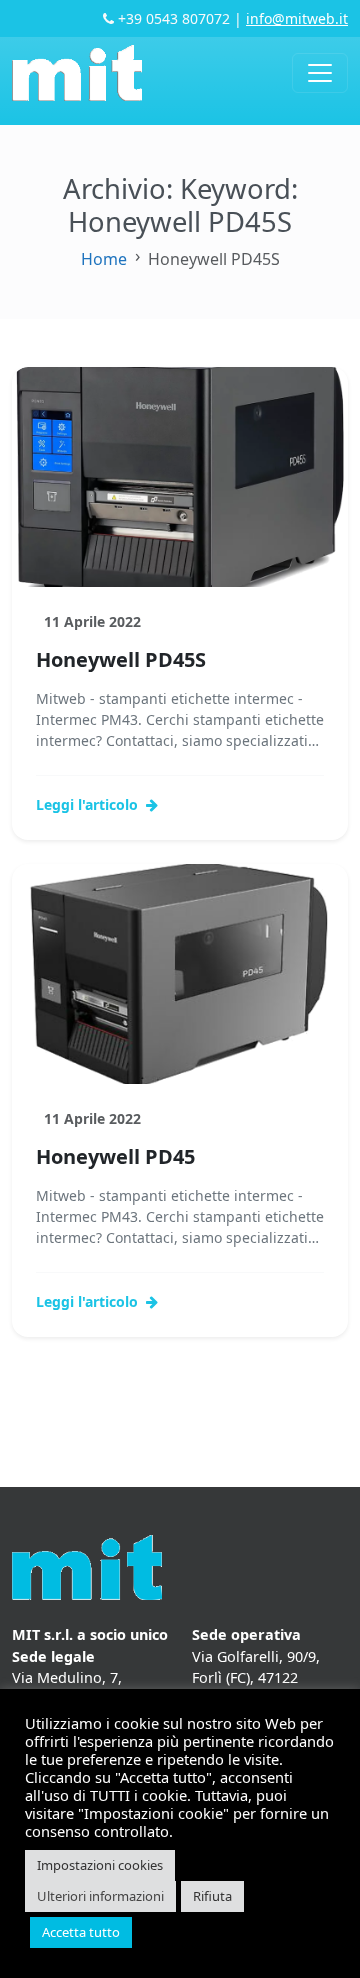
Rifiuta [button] (212, 1896)
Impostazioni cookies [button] (100, 1865)
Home (104, 259)
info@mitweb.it (297, 18)
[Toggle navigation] (320, 73)
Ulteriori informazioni (100, 1896)
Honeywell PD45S (121, 659)
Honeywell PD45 (115, 1156)
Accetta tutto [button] (81, 1932)
